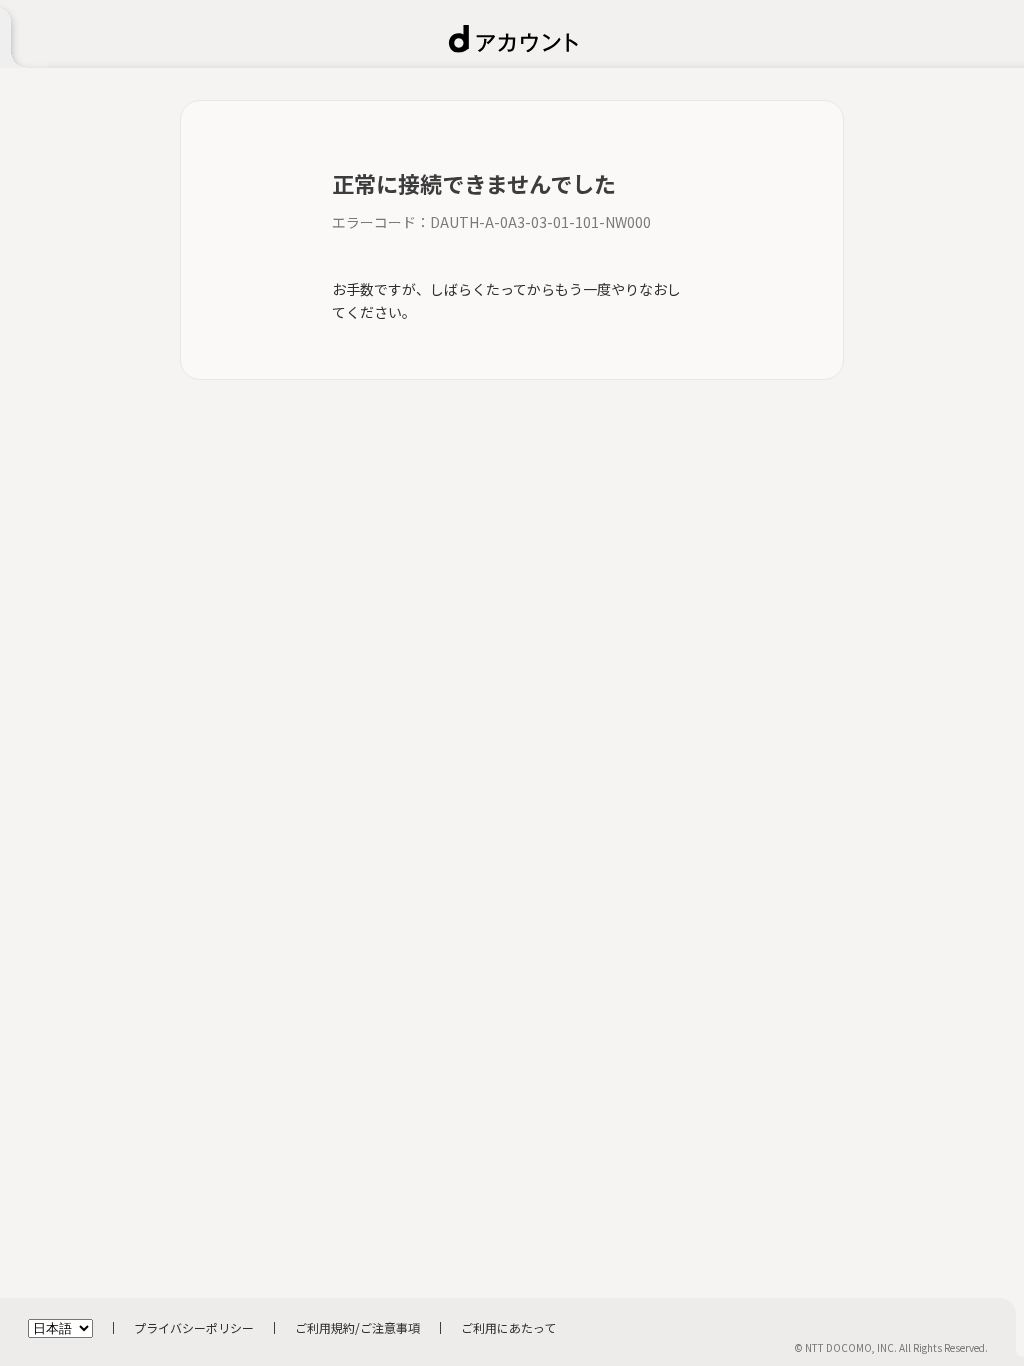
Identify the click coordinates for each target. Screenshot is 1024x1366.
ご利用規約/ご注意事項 (357, 1327)
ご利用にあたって (508, 1327)
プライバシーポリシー (194, 1327)
